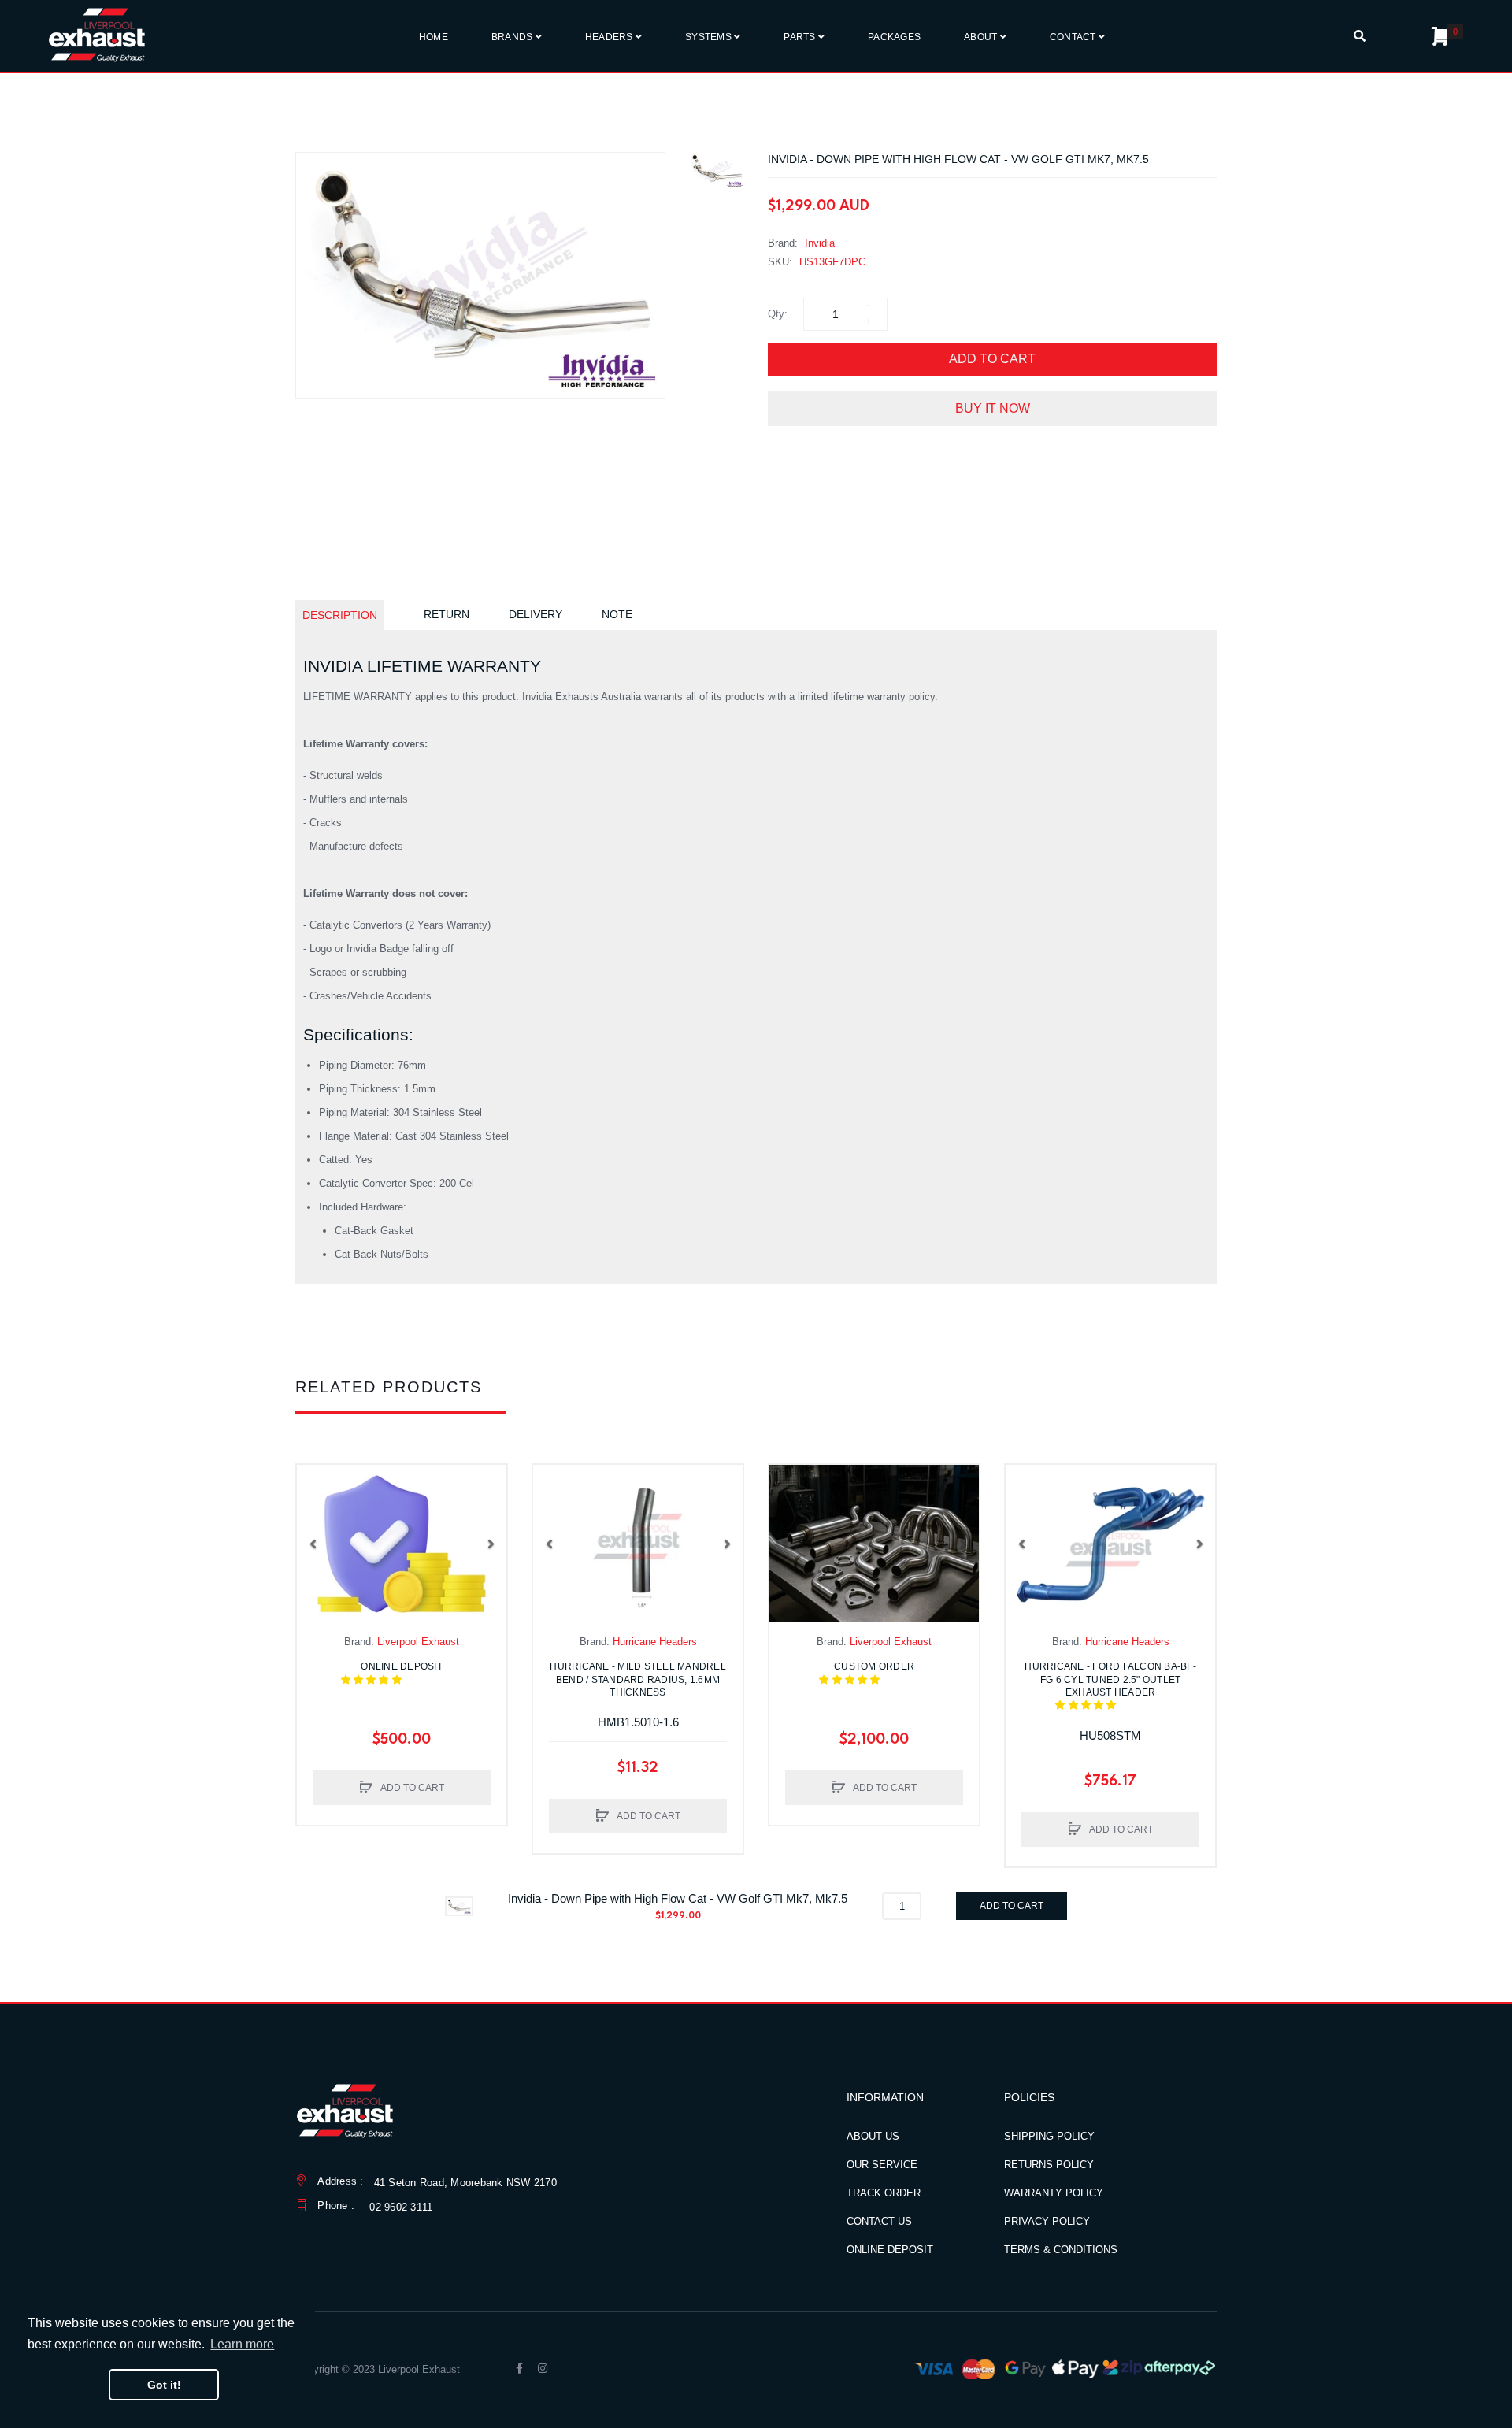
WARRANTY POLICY (1054, 2193)
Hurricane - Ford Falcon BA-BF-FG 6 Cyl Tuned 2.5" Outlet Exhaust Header (1110, 1686)
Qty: (778, 314)
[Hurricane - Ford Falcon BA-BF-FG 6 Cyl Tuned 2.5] (1110, 1544)
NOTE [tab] (617, 614)
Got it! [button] (164, 2385)
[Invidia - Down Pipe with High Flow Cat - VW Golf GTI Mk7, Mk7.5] (717, 171)
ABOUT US (873, 2136)
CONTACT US (879, 2221)
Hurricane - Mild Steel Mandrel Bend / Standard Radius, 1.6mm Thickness (638, 1679)
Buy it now (993, 408)
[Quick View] (317, 1516)
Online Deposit (411, 1673)
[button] (313, 1544)
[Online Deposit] (402, 1544)
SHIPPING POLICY (1049, 2136)
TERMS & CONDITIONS (1061, 2250)
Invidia (820, 243)
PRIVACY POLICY (1047, 2221)
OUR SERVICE (882, 2165)
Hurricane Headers (655, 1642)
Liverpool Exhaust (418, 1642)
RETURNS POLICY (1049, 2165)
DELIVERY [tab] (535, 614)
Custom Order (882, 1673)
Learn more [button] (242, 2344)
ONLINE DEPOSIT (890, 2250)
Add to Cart (992, 359)
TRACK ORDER (884, 2193)
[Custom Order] (874, 1544)
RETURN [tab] (447, 614)
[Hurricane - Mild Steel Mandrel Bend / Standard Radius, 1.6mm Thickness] (638, 1544)
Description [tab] (340, 615)
